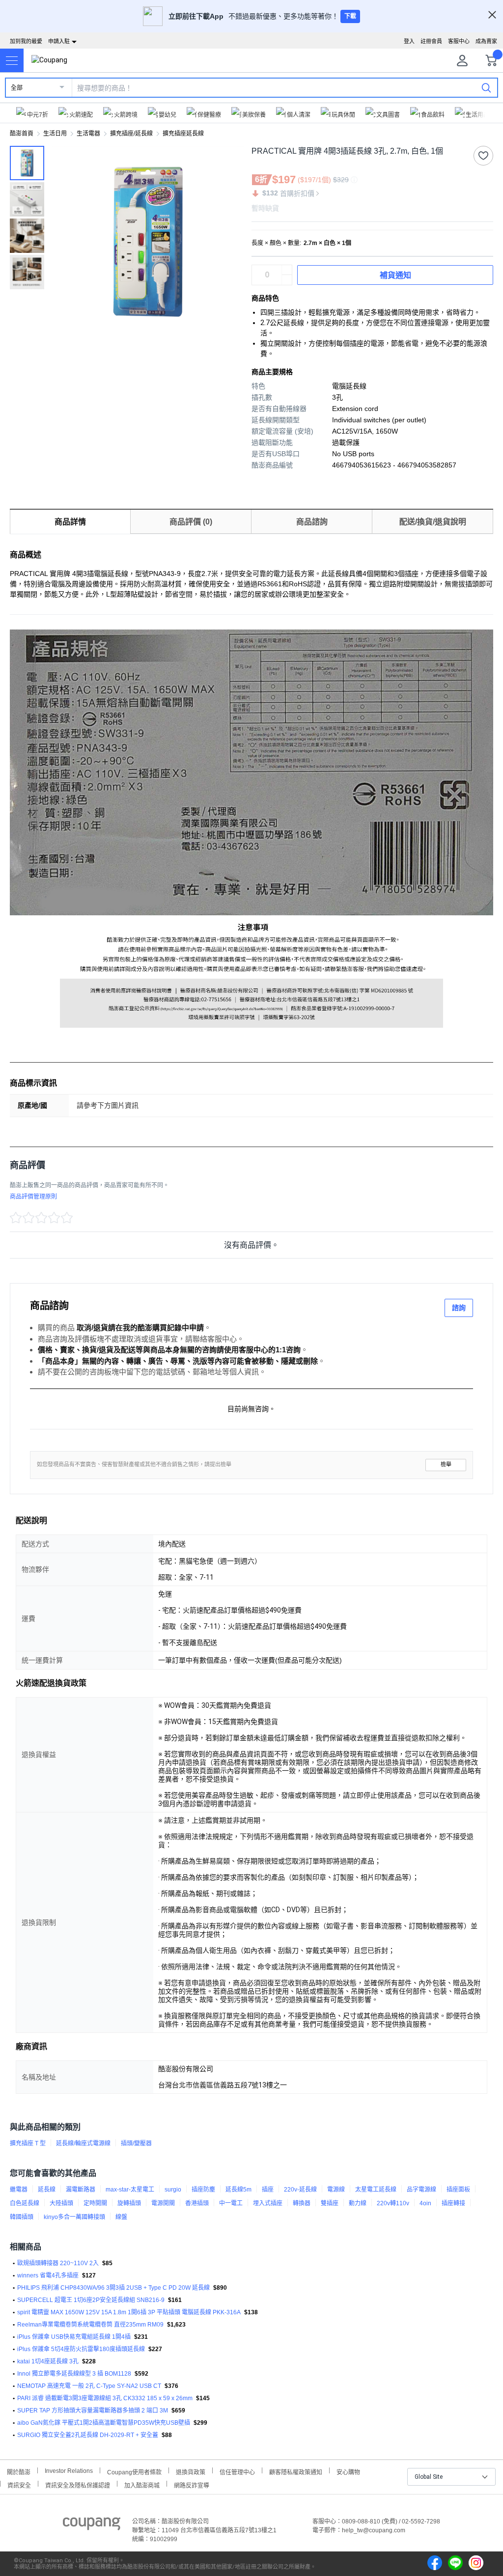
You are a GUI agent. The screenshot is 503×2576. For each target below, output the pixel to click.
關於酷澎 (19, 2471)
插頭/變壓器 (136, 2143)
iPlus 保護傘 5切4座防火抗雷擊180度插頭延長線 (81, 2349)
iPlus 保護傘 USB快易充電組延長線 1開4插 (74, 2337)
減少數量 (287, 270)
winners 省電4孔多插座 (48, 2275)
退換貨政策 (191, 2471)
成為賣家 (486, 41)
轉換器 (302, 2203)
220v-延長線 (300, 2190)
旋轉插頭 (129, 2203)
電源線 (336, 2190)
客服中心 (459, 41)
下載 (350, 16)
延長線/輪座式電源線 (83, 2143)
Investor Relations (69, 2470)
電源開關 (163, 2203)
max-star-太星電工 (130, 2190)
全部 (17, 88)
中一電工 (231, 2203)
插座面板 (458, 2190)
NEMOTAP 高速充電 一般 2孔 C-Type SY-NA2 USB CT (89, 2386)
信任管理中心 (237, 2471)
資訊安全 (19, 2484)
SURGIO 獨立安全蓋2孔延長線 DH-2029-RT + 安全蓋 (88, 2435)
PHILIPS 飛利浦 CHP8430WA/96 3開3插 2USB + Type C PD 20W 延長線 (113, 2288)
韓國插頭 (22, 2217)
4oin (425, 2203)
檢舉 (446, 1465)
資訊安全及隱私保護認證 (78, 2484)
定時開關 (95, 2203)
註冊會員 (431, 41)
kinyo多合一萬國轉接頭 (74, 2217)
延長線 (47, 2190)
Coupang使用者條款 (134, 2471)
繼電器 (19, 2190)
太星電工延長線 (376, 2190)
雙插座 (330, 2203)
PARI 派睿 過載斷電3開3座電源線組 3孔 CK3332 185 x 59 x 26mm (105, 2398)
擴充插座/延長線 (131, 134)
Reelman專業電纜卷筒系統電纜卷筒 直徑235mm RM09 (90, 2325)
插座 (268, 2190)
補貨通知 (395, 275)
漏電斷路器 (81, 2190)
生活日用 (55, 134)
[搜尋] (486, 87)
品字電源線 (421, 2190)
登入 (409, 41)
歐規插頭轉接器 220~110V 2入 (58, 2263)
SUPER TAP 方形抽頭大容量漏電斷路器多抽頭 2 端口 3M (93, 2411)
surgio (173, 2190)
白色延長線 (25, 2203)
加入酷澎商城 (142, 2484)
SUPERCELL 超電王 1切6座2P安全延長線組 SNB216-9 (91, 2300)
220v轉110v (393, 2203)
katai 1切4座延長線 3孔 (48, 2361)
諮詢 (459, 1308)
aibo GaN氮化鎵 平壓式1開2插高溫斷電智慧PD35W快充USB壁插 (104, 2423)
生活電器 (88, 134)
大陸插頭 (61, 2203)
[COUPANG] (92, 2525)
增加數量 (287, 280)
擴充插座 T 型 (28, 2143)
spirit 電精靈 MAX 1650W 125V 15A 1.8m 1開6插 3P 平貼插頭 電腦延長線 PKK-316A (129, 2312)
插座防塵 (203, 2190)
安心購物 (348, 2471)
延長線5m (238, 2190)
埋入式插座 (268, 2203)
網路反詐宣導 (192, 2484)
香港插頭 (197, 2203)
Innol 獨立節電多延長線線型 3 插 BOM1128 (74, 2374)
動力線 (358, 2203)
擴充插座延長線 (183, 134)
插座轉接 (453, 2203)
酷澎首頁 (22, 134)
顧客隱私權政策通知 (296, 2471)
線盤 (121, 2217)
